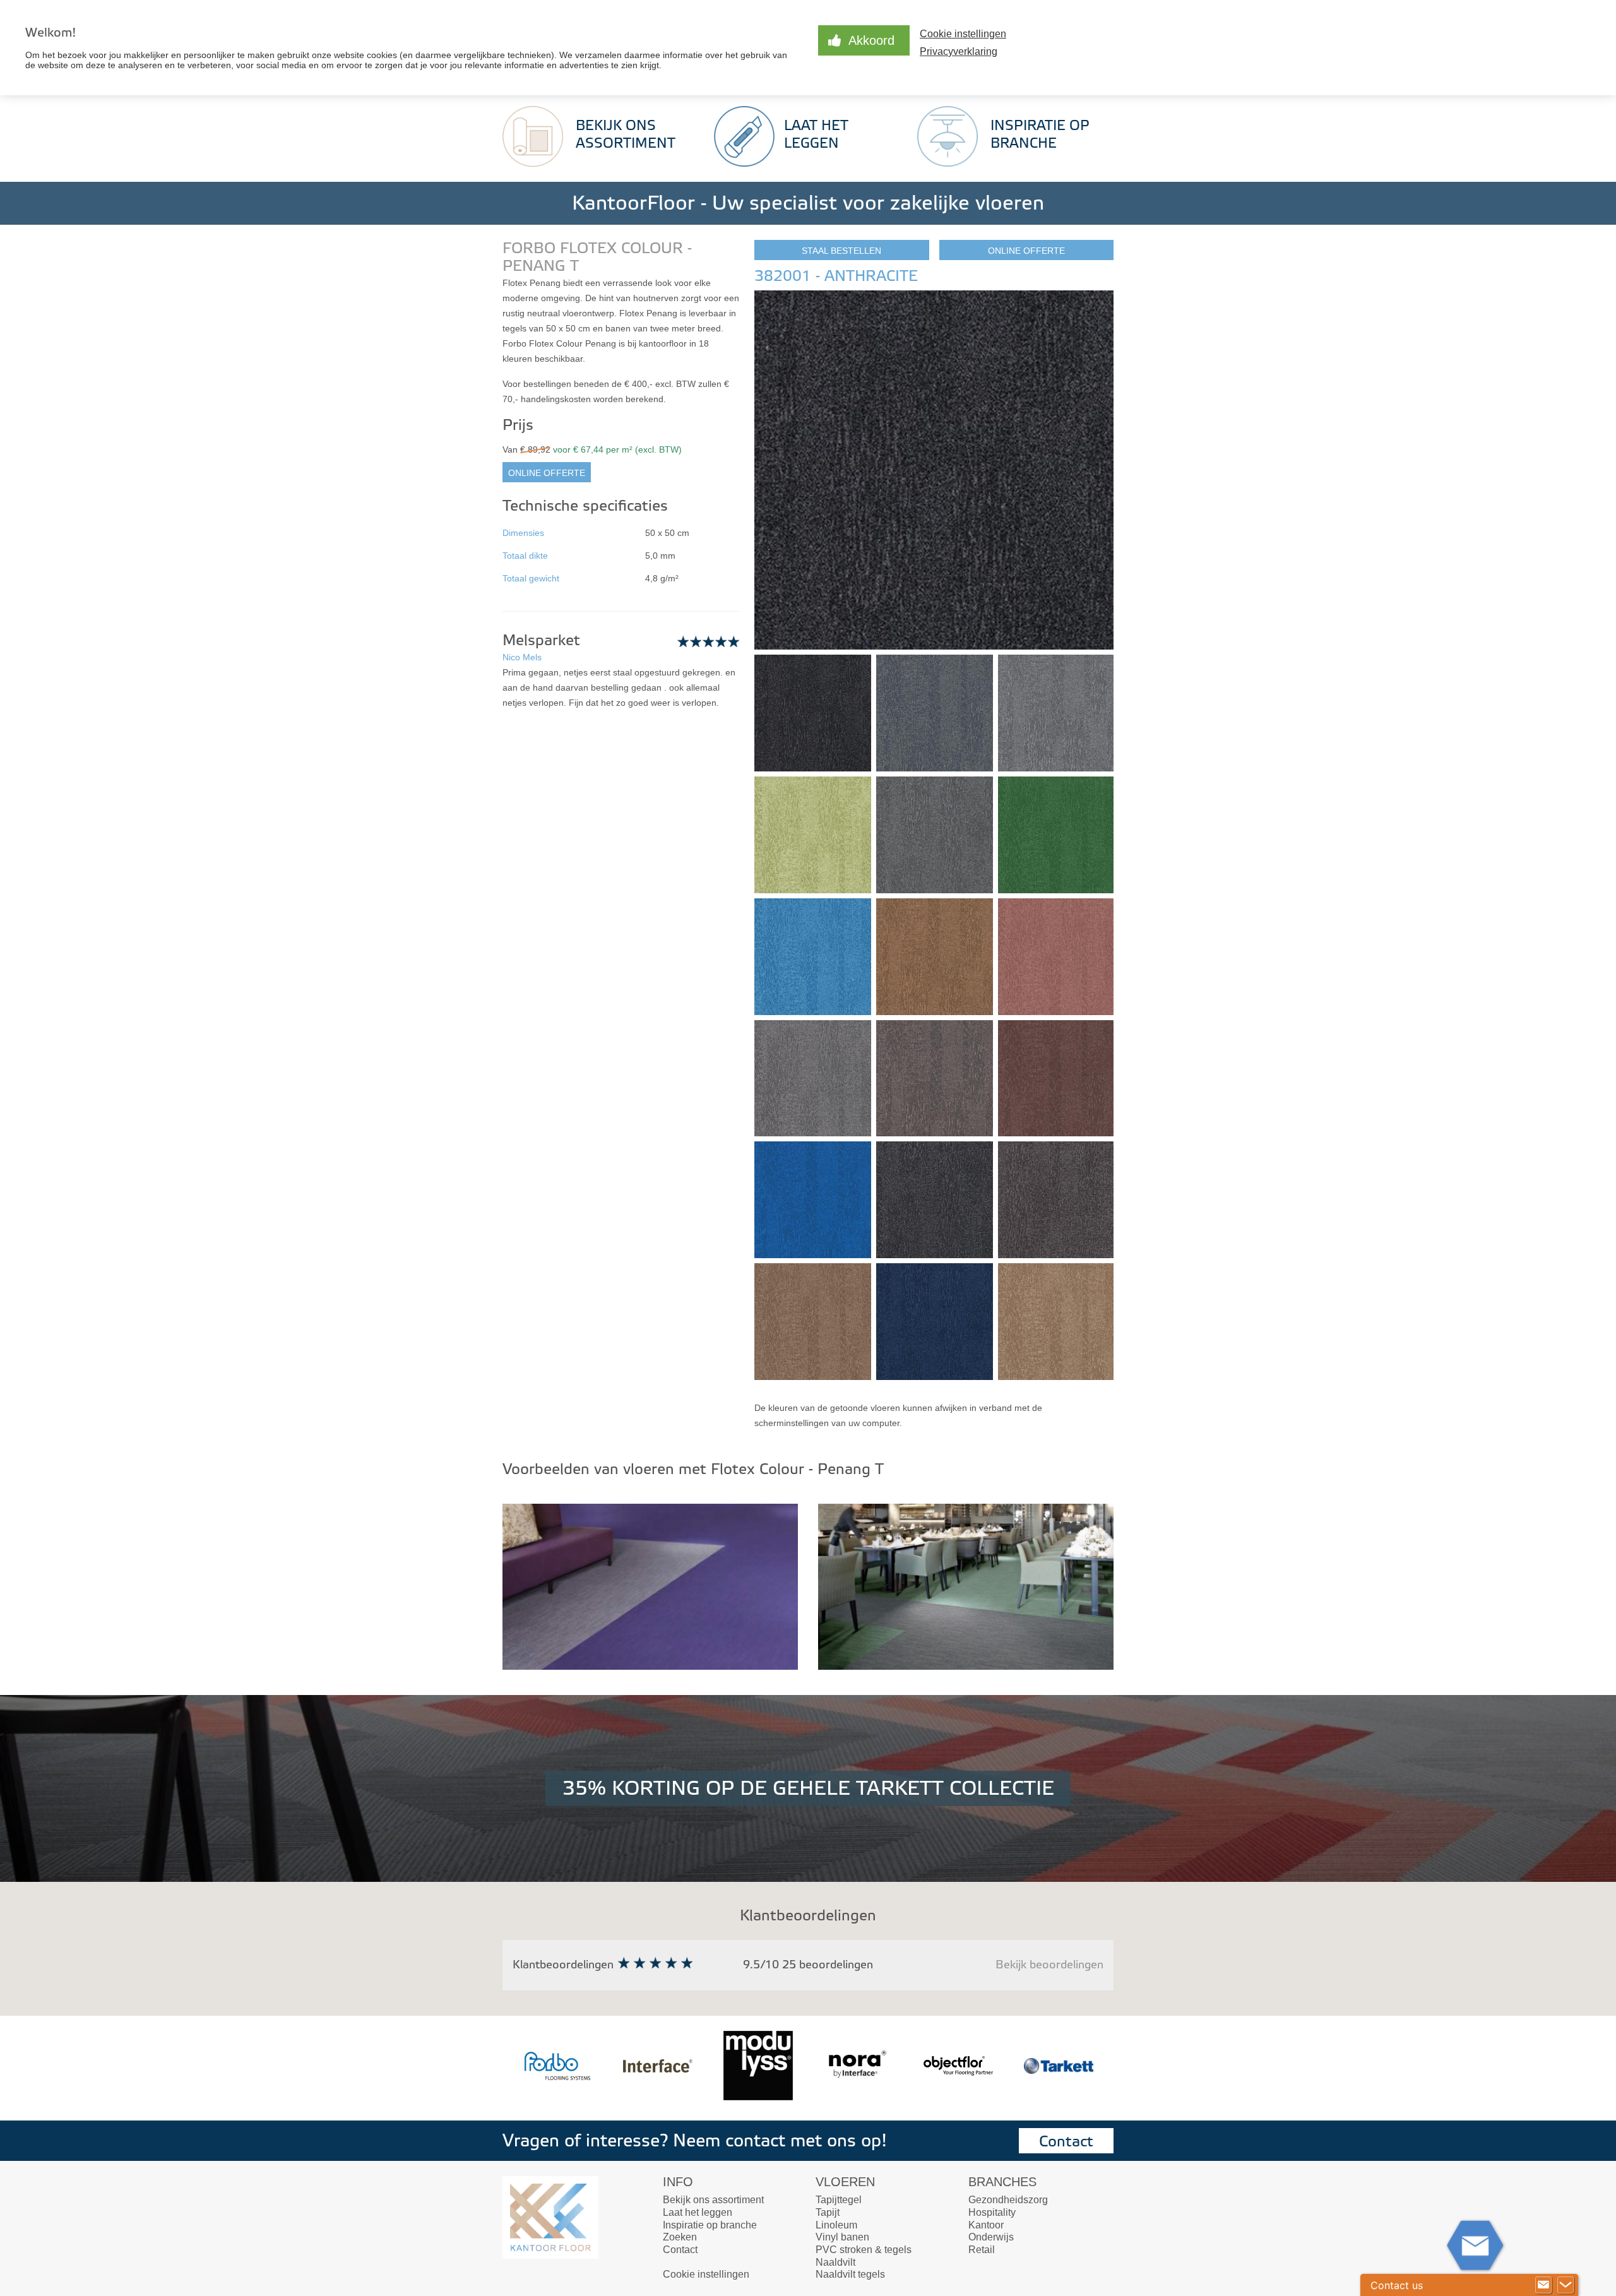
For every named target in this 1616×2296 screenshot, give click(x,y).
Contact (1066, 2142)
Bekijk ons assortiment (713, 2200)
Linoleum (836, 2225)
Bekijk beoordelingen (1049, 1965)
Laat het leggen (698, 2212)
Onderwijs (991, 2237)
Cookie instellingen (706, 2274)
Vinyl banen (842, 2237)
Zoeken (680, 2237)
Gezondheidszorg (1008, 2200)
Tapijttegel (839, 2200)
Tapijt (828, 2212)
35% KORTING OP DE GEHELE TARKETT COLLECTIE (808, 1788)
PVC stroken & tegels (864, 2250)
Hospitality (992, 2212)
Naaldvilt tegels (850, 2274)
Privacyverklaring (959, 51)
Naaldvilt (835, 2262)
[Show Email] (1543, 2285)
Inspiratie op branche (710, 2225)
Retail (982, 2250)
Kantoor (986, 2225)
